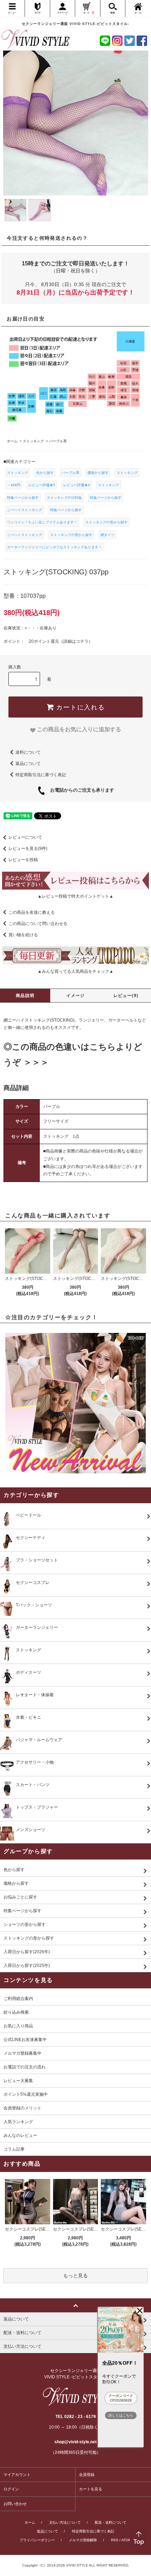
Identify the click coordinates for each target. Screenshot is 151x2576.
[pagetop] (75, 2305)
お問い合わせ (15, 2504)
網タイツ (107, 535)
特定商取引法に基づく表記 (41, 774)
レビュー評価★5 (42, 485)
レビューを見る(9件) (28, 848)
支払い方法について (65, 2522)
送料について (28, 752)
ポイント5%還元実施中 (26, 2094)
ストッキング (18, 473)
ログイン (11, 2489)
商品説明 (25, 996)
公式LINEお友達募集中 (25, 2040)
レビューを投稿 (23, 860)
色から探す (45, 473)
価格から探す (98, 473)
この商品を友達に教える (32, 912)
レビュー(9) (126, 996)
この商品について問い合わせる (38, 924)
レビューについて (25, 837)
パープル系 (71, 473)
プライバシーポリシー (37, 2540)
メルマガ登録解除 (83, 2540)
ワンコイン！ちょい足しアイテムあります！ (42, 522)
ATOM (126, 2540)
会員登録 (87, 2475)
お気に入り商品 (18, 2026)
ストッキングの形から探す (106, 522)
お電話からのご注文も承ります (80, 790)
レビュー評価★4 (77, 485)
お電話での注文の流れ (25, 2067)
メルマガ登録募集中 (22, 2053)
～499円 (14, 485)
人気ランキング (18, 2122)
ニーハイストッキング (25, 510)
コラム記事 (14, 2149)
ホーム (30, 2522)
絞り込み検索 (16, 2012)
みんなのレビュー (20, 2135)
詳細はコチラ (76, 641)
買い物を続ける (23, 935)
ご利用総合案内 (18, 1999)
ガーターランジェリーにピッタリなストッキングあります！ (54, 547)
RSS (115, 2540)
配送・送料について (111, 2522)
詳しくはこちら (121, 2415)
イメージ (76, 996)
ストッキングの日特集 (64, 498)
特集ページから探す (23, 498)
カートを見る (91, 2489)
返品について (28, 763)
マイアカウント (17, 2475)
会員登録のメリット (22, 2108)
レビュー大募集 (18, 2081)
